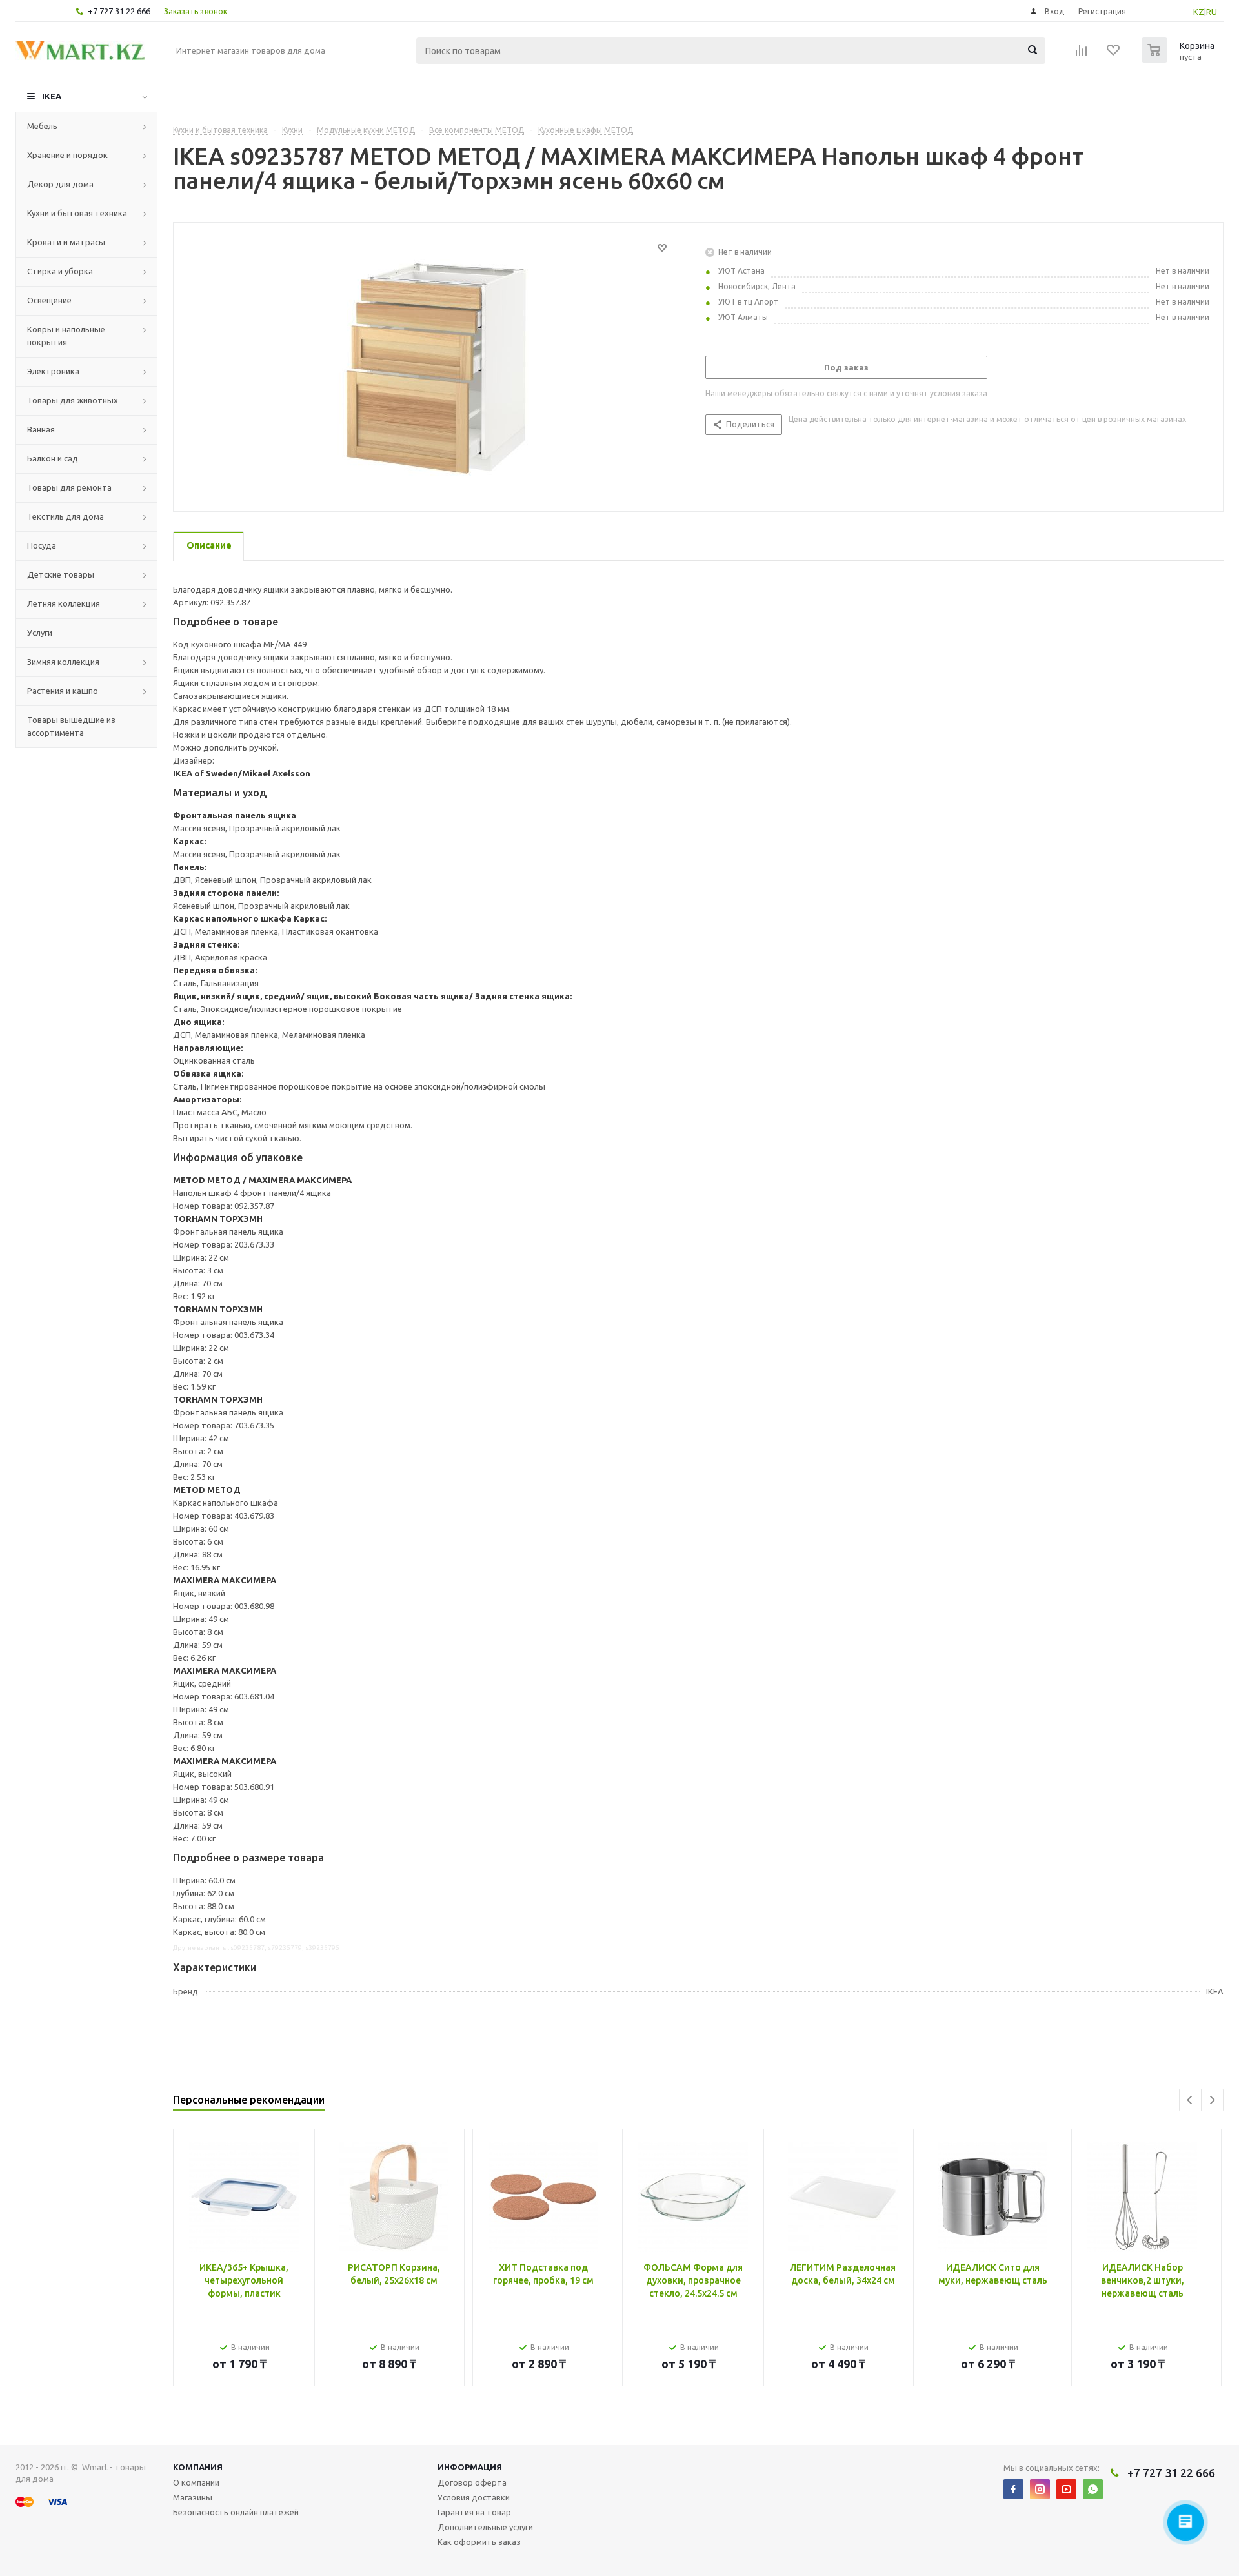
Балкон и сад (53, 458)
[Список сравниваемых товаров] (1082, 54)
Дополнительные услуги (485, 2527)
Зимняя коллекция (63, 662)
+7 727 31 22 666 (119, 11)
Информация (470, 2467)
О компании (196, 2482)
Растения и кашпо (63, 691)
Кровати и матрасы (66, 242)
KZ (1199, 12)
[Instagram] (1040, 2489)
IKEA (52, 96)
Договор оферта (472, 2482)
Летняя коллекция (64, 603)
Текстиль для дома (65, 516)
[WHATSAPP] (1093, 2489)
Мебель (42, 126)
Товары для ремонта (69, 487)
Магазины (193, 2497)
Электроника (53, 371)
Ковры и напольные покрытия (66, 336)
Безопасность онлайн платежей (236, 2512)
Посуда (42, 545)
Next (1212, 2100)
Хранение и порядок (67, 155)
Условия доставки (474, 2497)
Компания (198, 2467)
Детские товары (61, 574)
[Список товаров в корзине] (1180, 59)
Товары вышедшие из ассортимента (71, 726)
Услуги (40, 633)
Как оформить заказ (479, 2542)
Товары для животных (73, 400)
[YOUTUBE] (1066, 2489)
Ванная (41, 429)
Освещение (49, 300)
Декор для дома (60, 184)
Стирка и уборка (60, 271)
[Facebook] (1013, 2489)
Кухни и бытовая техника (77, 213)
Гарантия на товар (474, 2512)
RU (1212, 12)
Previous (1190, 2100)
